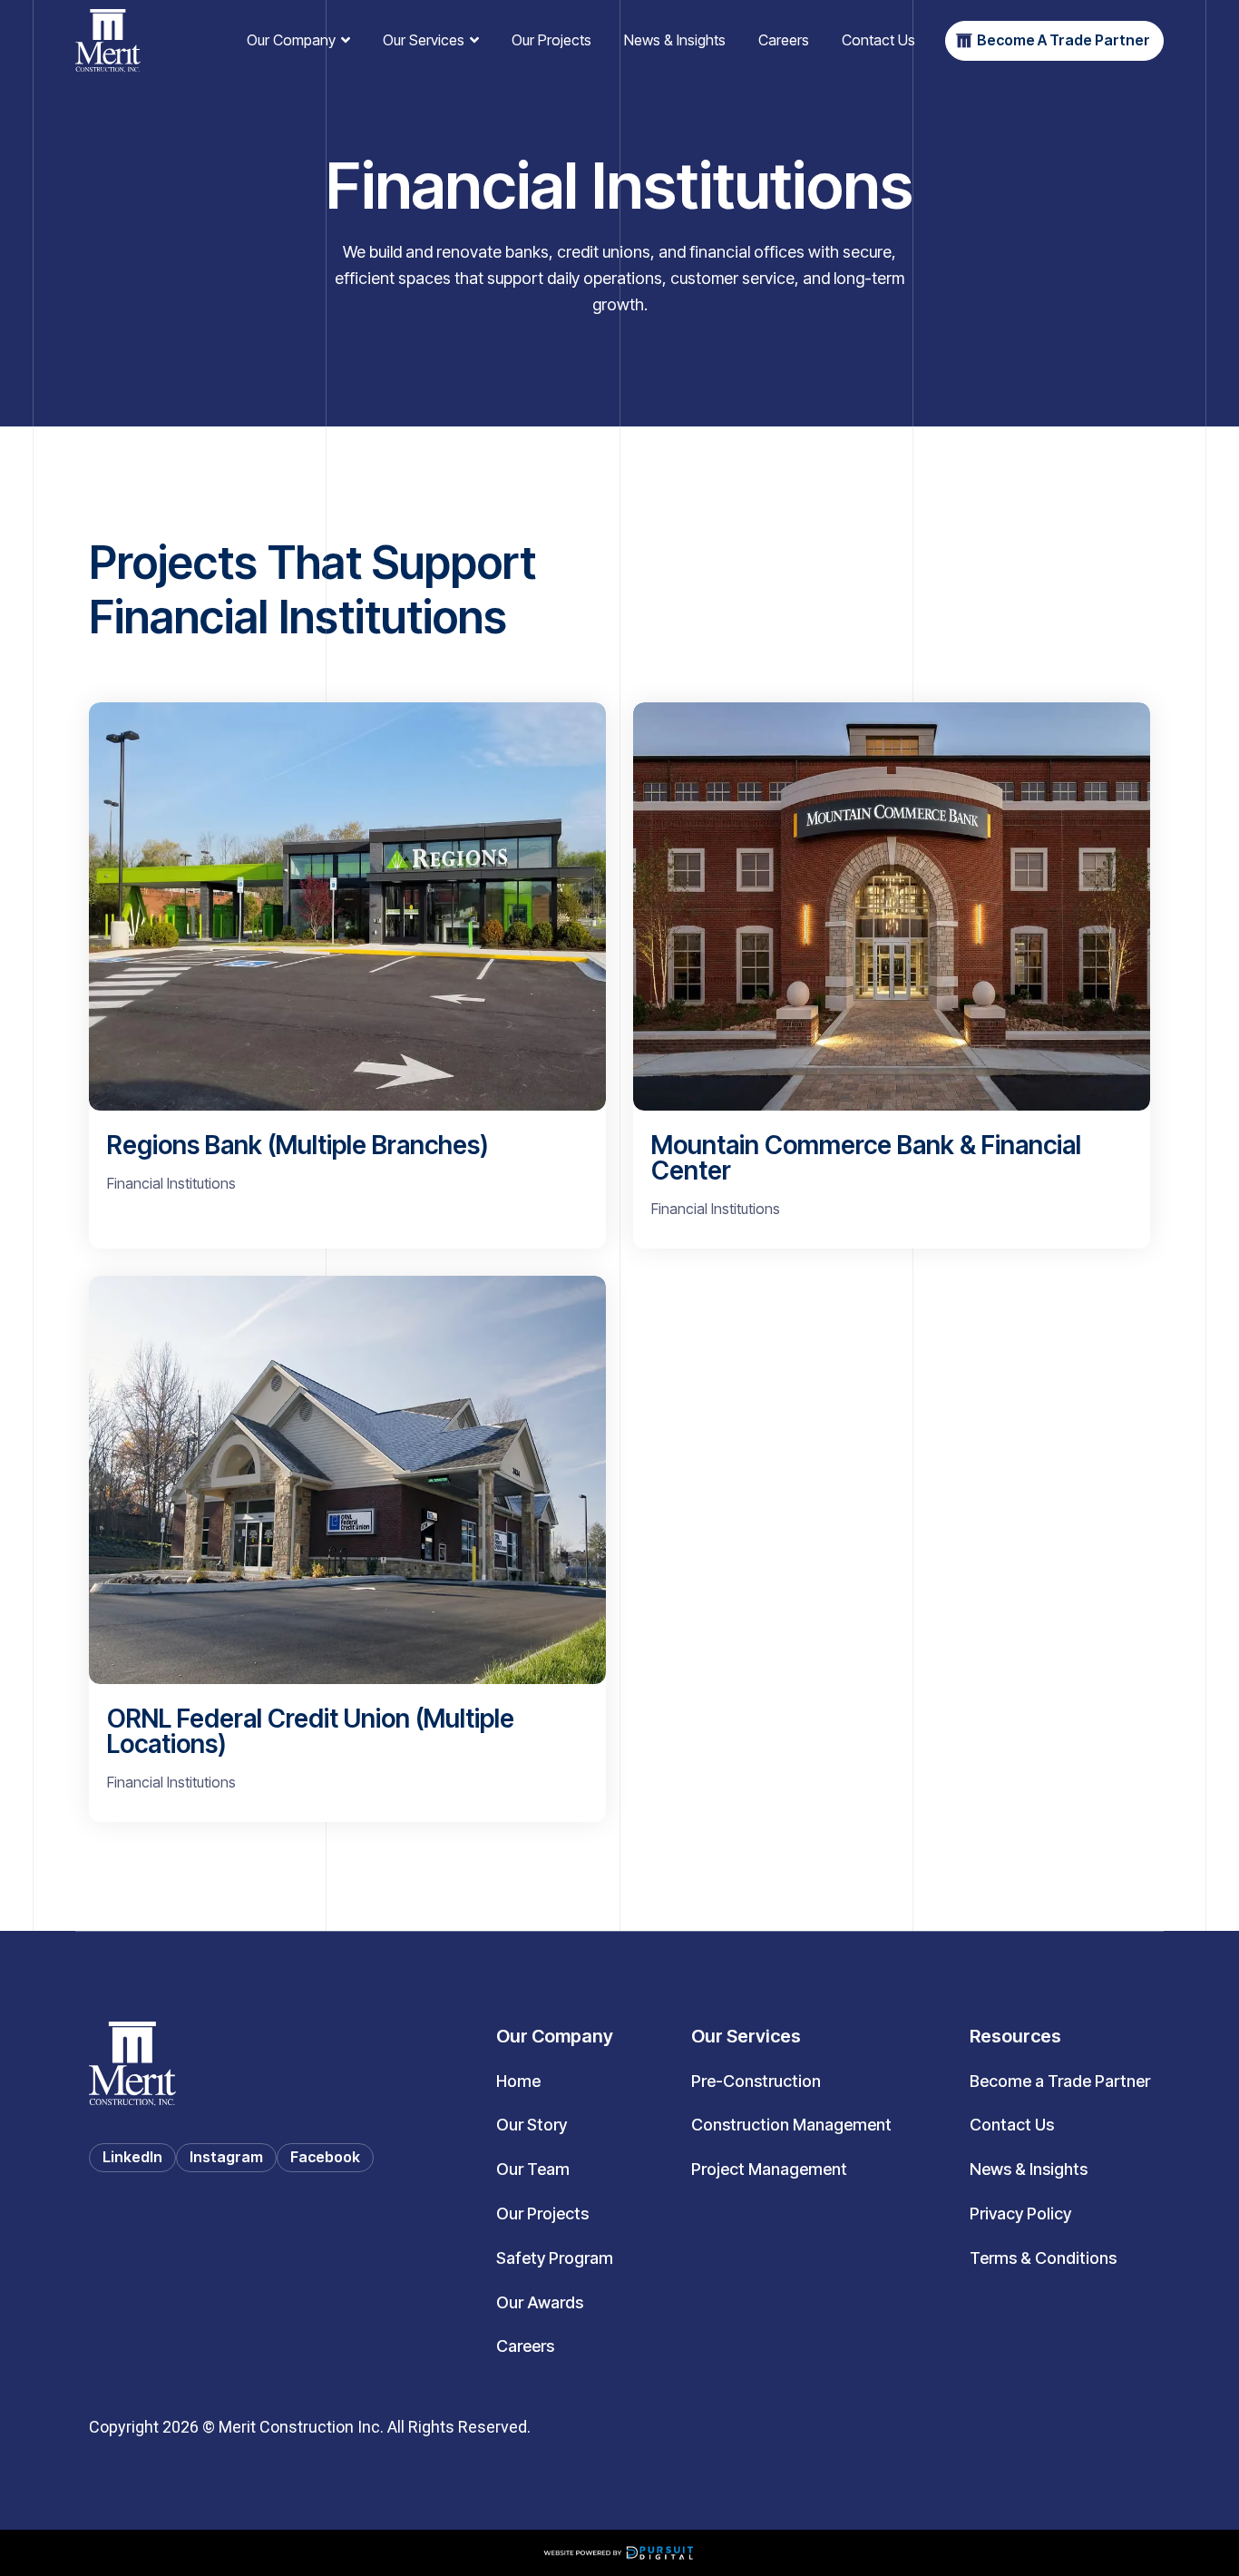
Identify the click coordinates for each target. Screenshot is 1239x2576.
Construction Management (791, 2125)
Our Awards (540, 2302)
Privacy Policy (1020, 2214)
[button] (298, 41)
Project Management (769, 2169)
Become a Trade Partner (1060, 2081)
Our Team (533, 2169)
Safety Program (555, 2258)
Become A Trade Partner (1063, 40)
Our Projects (551, 40)
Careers (784, 40)
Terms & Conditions (1043, 2258)
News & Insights (675, 40)
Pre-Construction (756, 2081)
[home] (108, 41)
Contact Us (878, 40)
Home (518, 2081)
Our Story (532, 2125)
